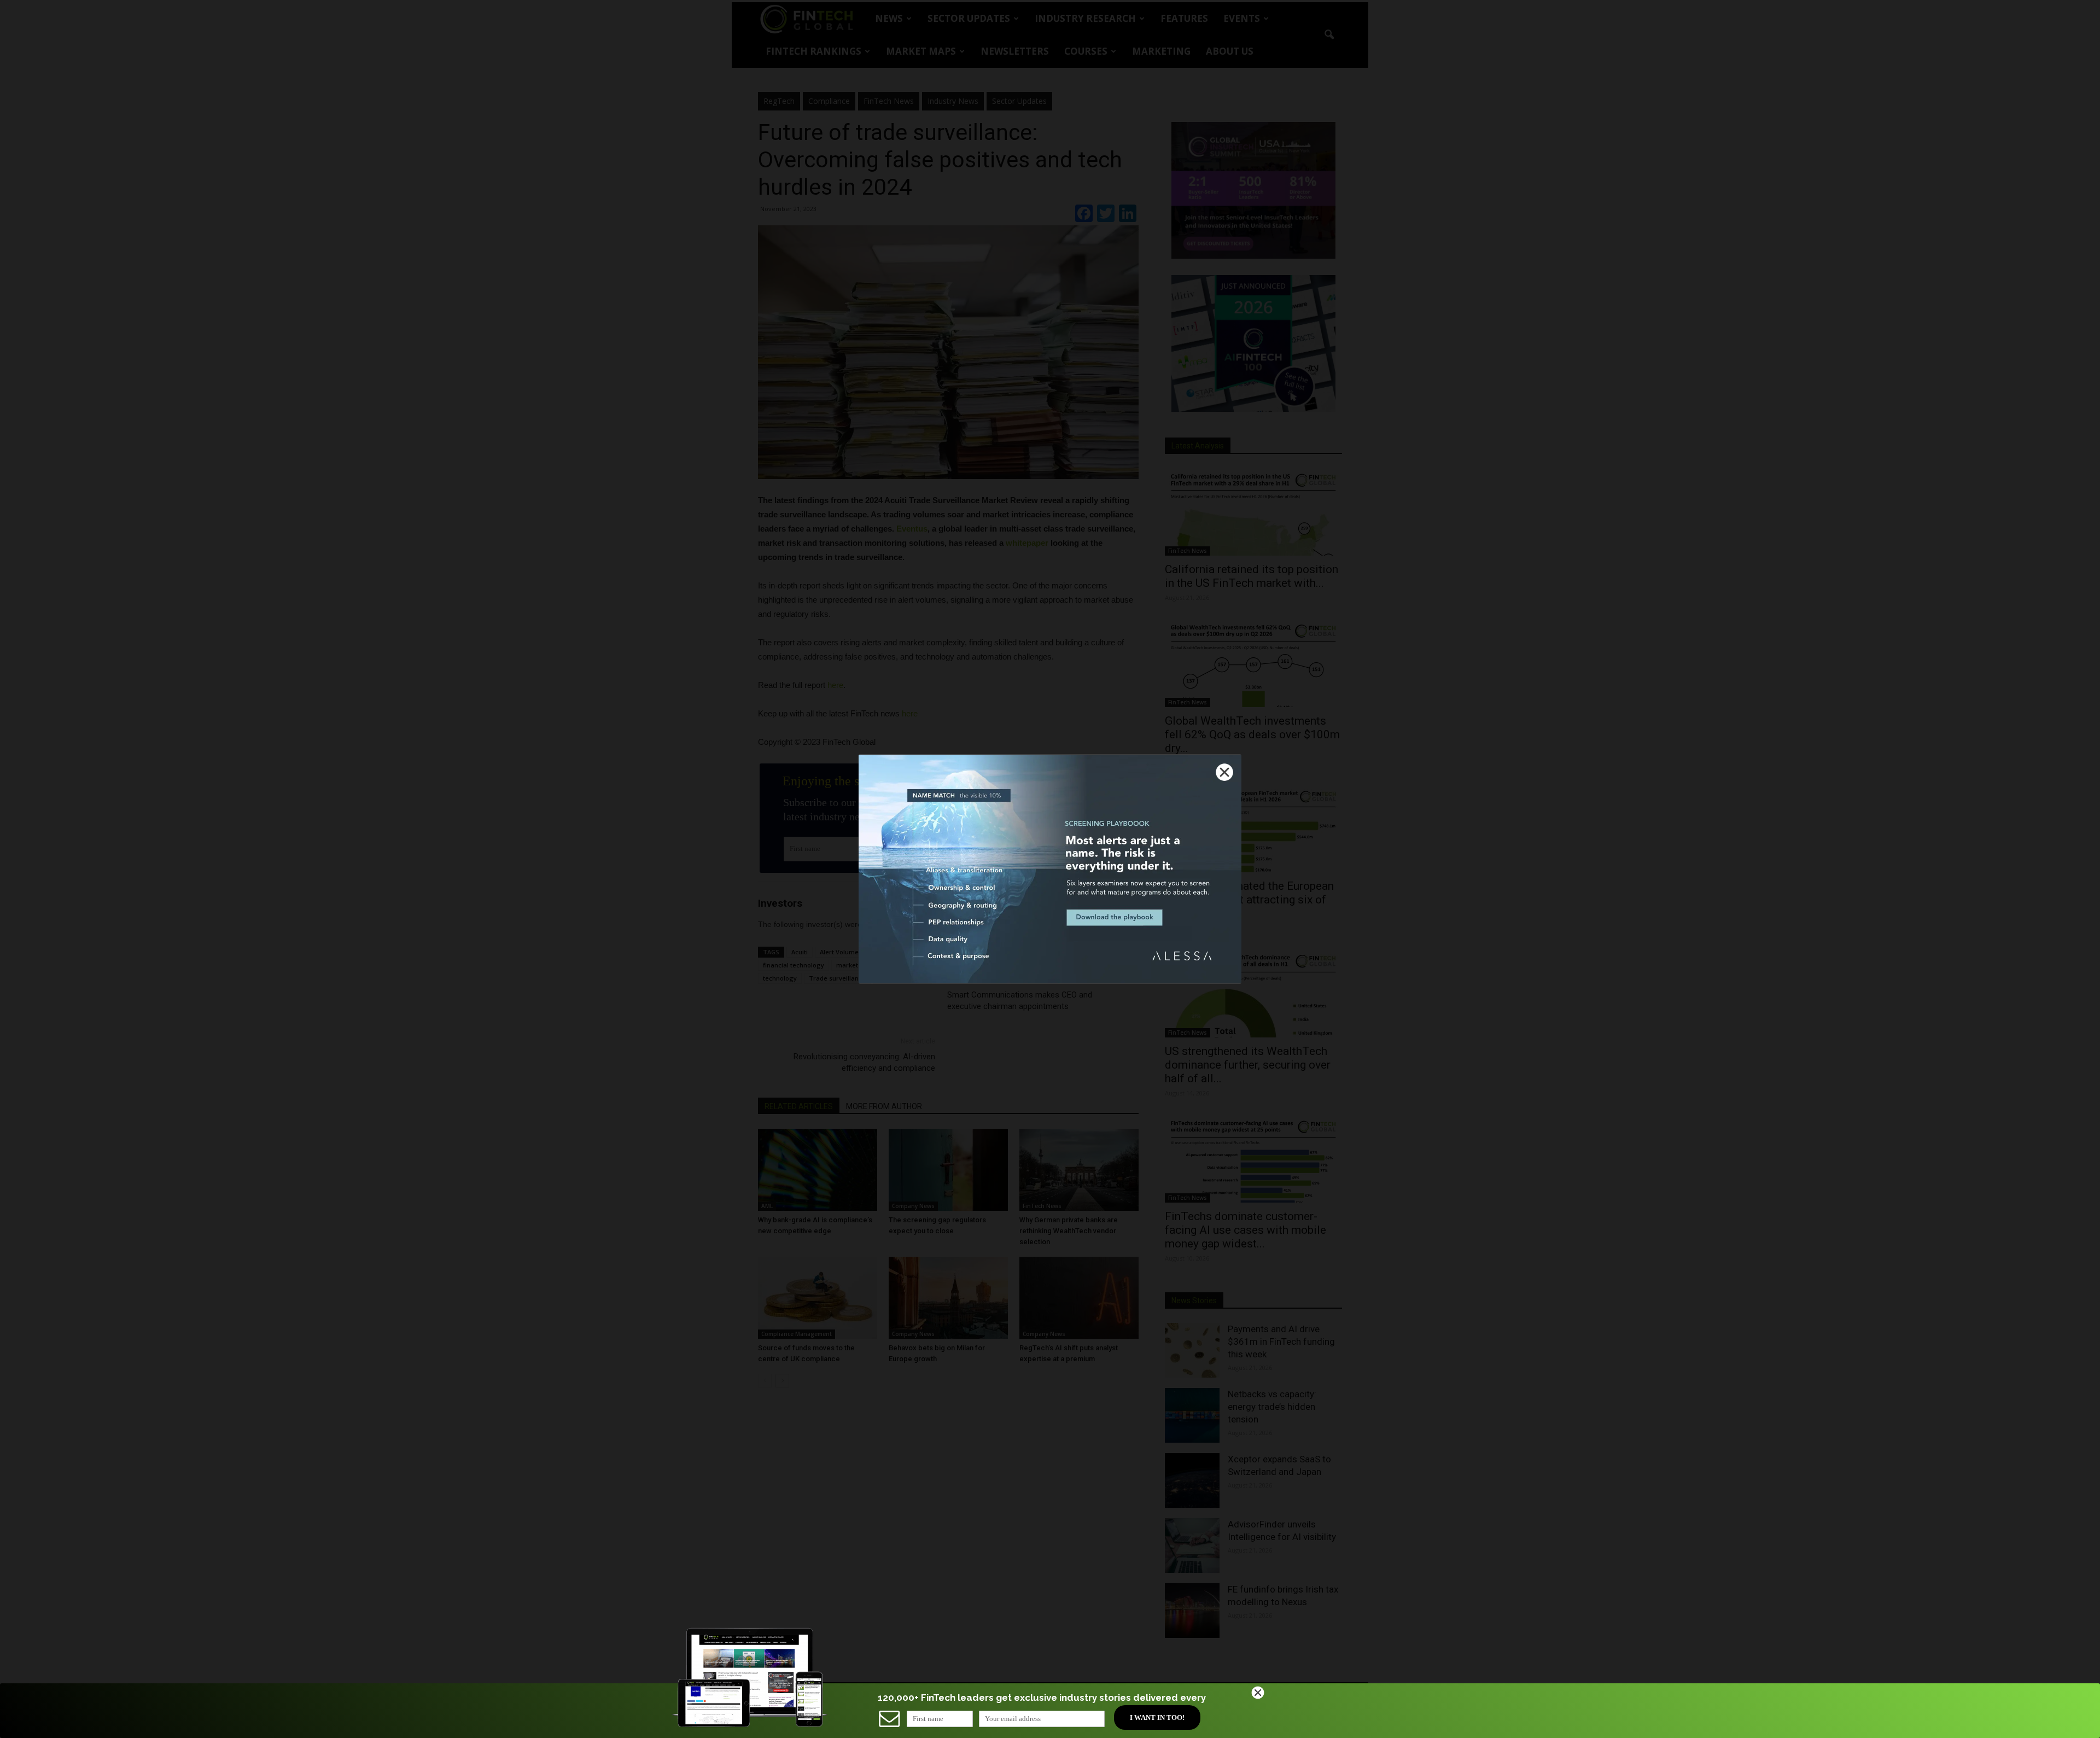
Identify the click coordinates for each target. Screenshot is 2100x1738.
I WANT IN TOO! (1157, 1717)
